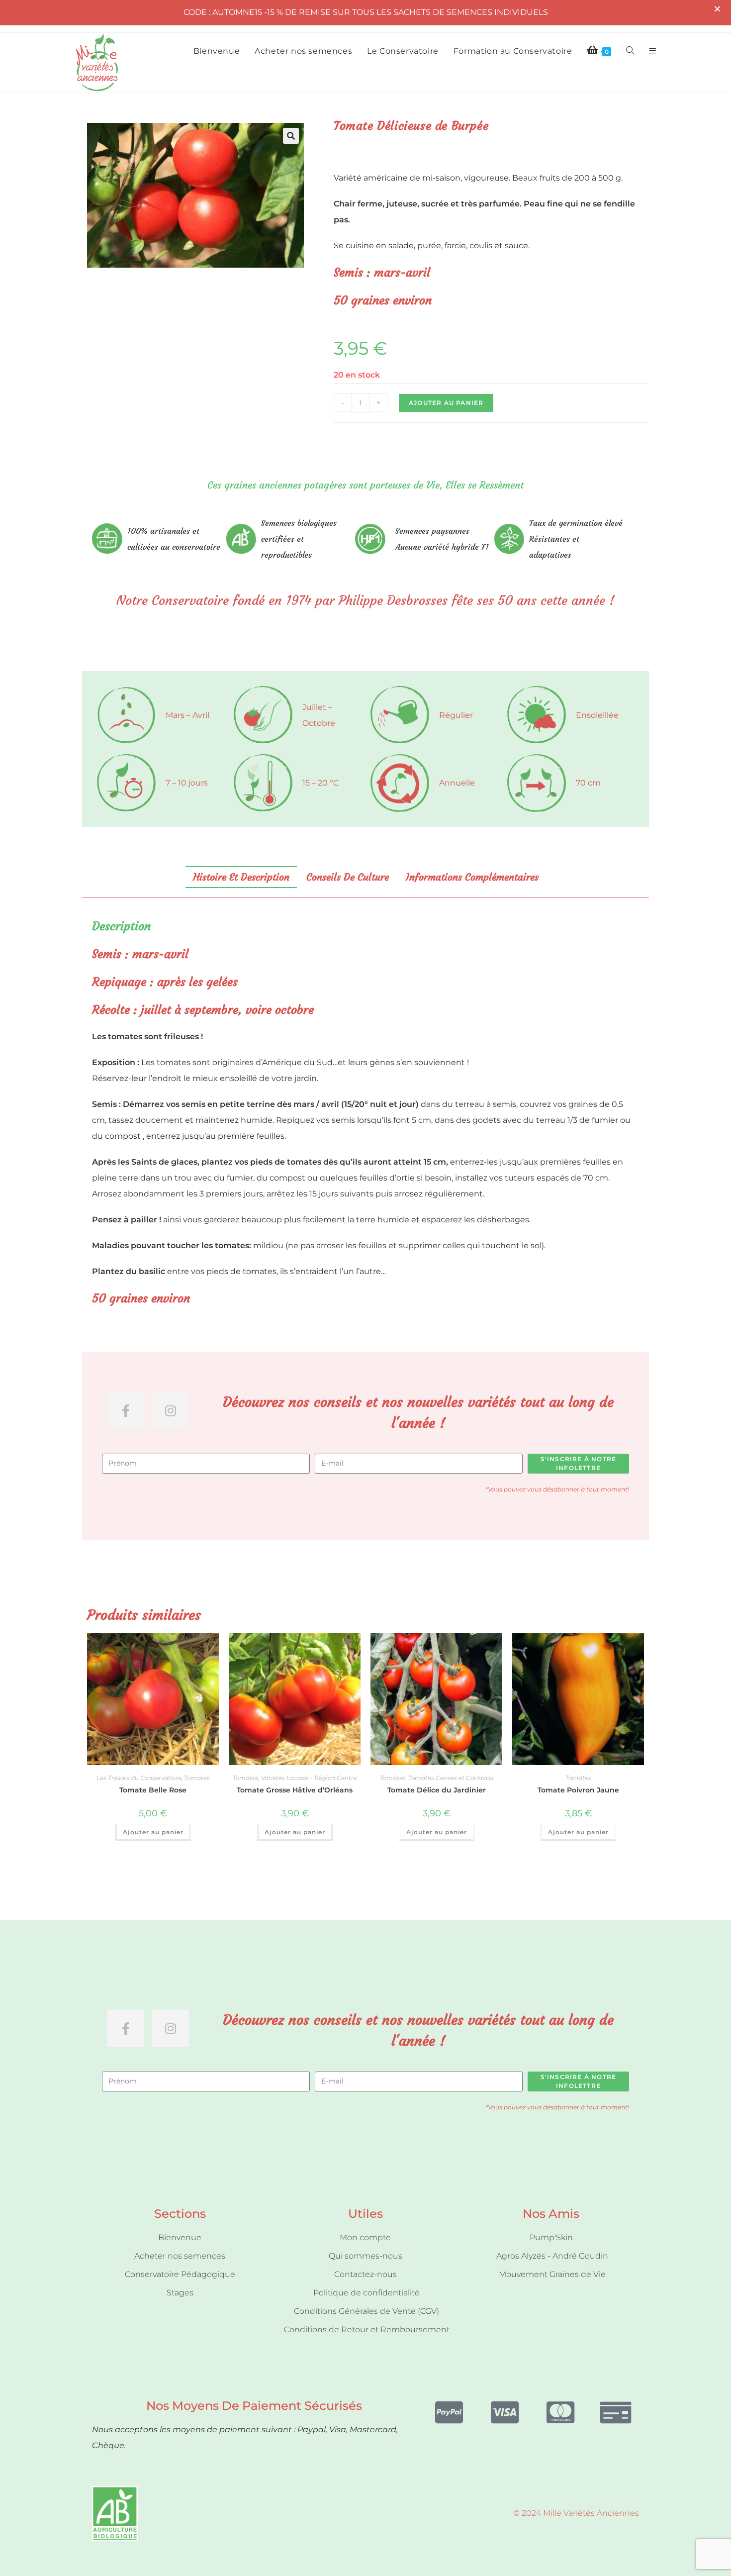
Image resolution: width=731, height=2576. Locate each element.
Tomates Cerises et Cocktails (451, 1778)
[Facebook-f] (126, 1411)
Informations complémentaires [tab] (472, 877)
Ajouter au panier (446, 403)
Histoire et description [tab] (241, 877)
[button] (291, 136)
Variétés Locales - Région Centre (309, 1778)
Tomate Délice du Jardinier (437, 1790)
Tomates (197, 1778)
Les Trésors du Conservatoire (139, 1778)
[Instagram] (170, 1411)
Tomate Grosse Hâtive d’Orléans (295, 1790)
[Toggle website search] (630, 51)
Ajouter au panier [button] (153, 1832)
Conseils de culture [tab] (348, 877)
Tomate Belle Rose (153, 1790)
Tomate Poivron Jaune (578, 1790)
